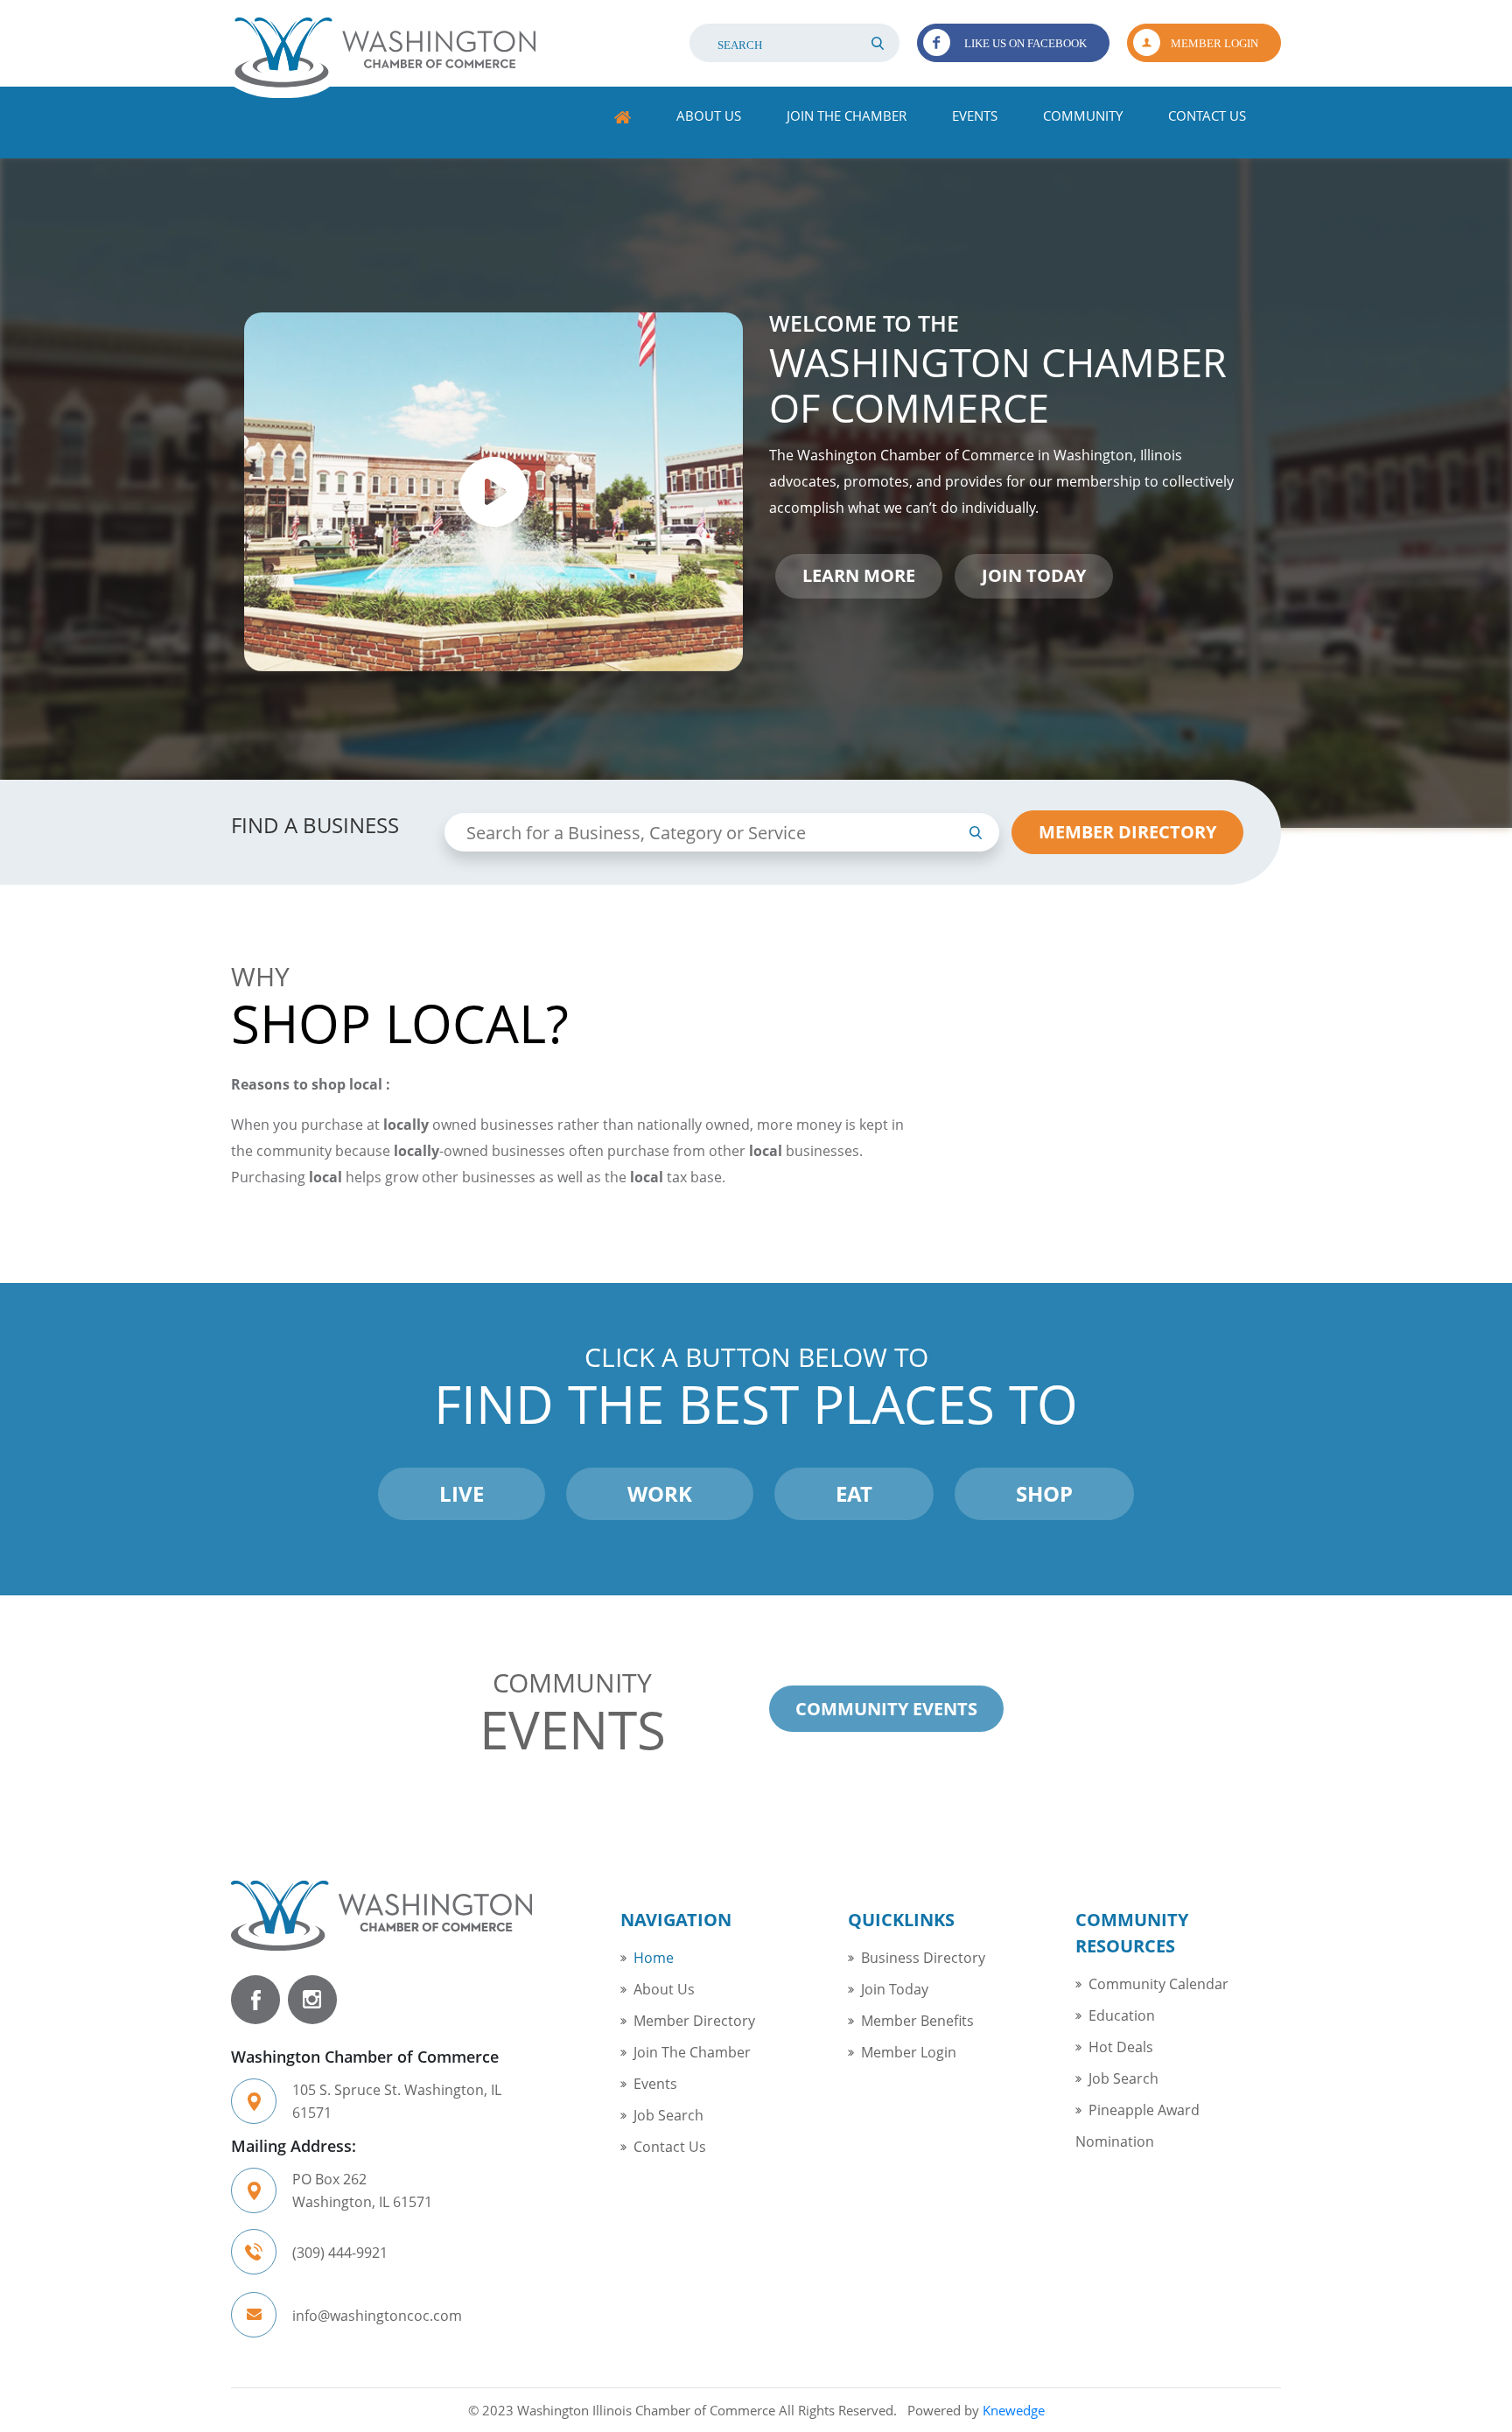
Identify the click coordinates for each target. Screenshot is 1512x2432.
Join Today (895, 1989)
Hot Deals (1121, 2047)
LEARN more (859, 575)
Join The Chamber (847, 116)
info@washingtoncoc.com (377, 2316)
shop (1044, 1493)
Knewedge (1014, 2410)
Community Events (886, 1709)
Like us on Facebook (1025, 43)
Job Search (668, 2115)
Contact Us (1207, 116)
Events (975, 116)
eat (854, 1493)
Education (1122, 2015)
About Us (709, 116)
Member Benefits (917, 2021)
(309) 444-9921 (340, 2253)
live (462, 1493)
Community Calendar (1158, 1984)
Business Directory (923, 1958)
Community (1083, 116)
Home (623, 117)
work (660, 1493)
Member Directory (694, 2021)
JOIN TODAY (1034, 575)
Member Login (1214, 43)
